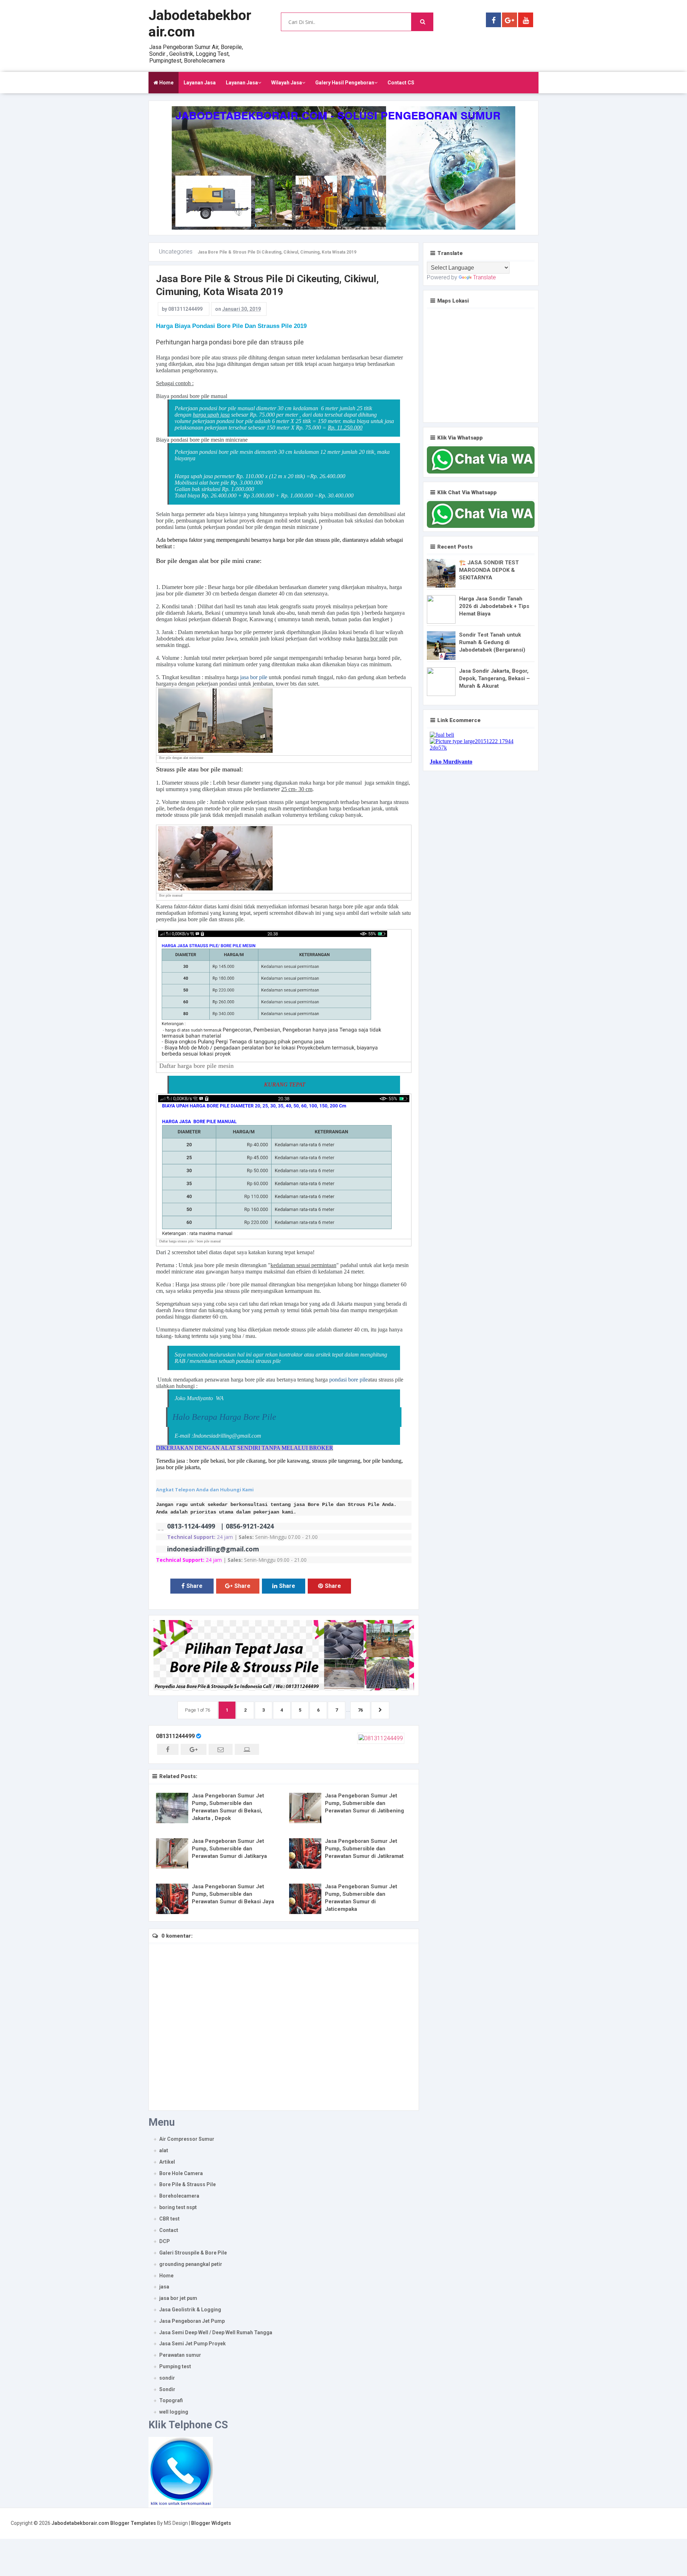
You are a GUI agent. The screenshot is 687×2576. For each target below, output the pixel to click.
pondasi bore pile (349, 1380)
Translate (484, 277)
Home (166, 83)
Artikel (167, 2162)
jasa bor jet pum (178, 2298)
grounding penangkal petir (191, 2264)
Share (194, 1586)
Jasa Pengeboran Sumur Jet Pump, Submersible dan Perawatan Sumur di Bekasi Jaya (233, 1894)
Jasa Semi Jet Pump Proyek (193, 2344)
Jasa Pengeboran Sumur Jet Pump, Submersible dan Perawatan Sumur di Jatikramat (364, 1849)
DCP (165, 2241)
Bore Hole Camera (181, 2173)
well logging (174, 2412)
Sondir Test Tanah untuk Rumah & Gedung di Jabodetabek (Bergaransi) (492, 642)
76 (360, 1710)
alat (164, 2150)
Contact (169, 2230)
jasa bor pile (254, 677)
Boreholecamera (179, 2196)
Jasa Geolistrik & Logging (190, 2310)
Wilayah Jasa (287, 83)
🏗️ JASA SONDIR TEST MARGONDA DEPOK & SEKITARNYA (489, 570)
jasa (164, 2287)
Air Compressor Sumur (187, 2139)
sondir (167, 2378)
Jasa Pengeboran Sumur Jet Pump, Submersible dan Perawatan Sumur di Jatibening (364, 1803)
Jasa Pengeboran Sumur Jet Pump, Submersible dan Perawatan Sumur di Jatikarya (229, 1849)
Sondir (167, 2389)
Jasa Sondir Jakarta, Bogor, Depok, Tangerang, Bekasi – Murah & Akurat (494, 678)
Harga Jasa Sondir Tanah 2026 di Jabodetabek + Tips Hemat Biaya (494, 606)
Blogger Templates (133, 2523)
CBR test (169, 2219)
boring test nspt (178, 2207)
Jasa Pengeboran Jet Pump (192, 2321)
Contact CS (401, 83)
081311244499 (175, 1736)
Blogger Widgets (211, 2523)
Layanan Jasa (200, 83)
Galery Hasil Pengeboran (345, 83)
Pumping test (175, 2366)
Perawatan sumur (180, 2355)
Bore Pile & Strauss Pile (187, 2184)
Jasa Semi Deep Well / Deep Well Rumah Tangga (216, 2332)
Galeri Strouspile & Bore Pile (193, 2253)
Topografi (171, 2400)
